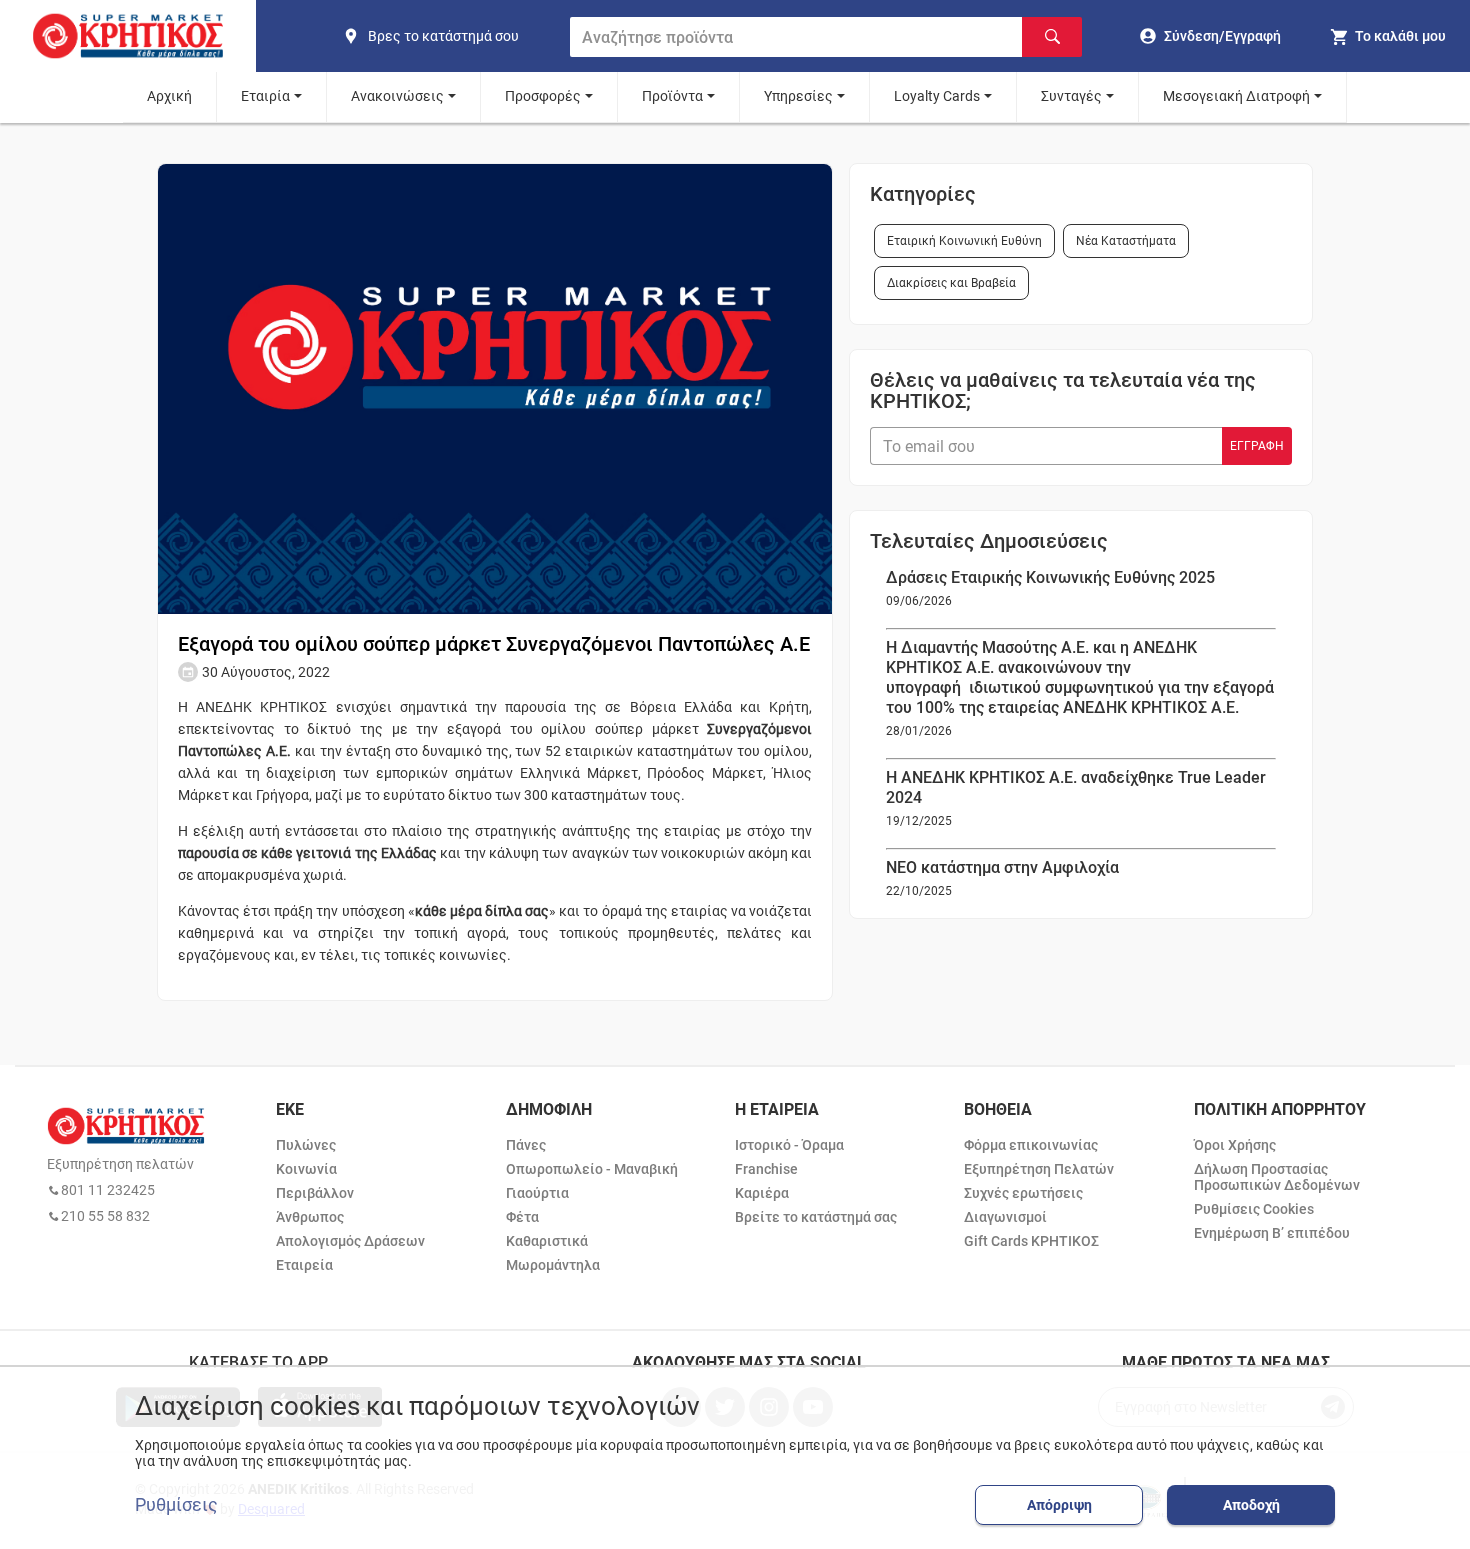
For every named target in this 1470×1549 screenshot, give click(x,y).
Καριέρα (762, 1193)
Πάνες (526, 1145)
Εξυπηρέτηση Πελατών (1039, 1169)
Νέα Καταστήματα (1126, 241)
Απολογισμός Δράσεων (350, 1241)
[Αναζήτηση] (1052, 37)
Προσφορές (543, 96)
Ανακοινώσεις (397, 96)
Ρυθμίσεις (176, 1505)
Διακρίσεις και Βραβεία (951, 283)
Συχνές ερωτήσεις (1023, 1193)
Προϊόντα (672, 96)
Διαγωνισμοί (1005, 1217)
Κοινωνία (306, 1169)
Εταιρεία (304, 1265)
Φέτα (522, 1217)
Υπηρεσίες (798, 96)
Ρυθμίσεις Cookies (1254, 1209)
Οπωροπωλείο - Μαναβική (592, 1169)
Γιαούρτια (537, 1193)
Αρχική (169, 96)
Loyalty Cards (937, 96)
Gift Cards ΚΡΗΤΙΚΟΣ (1031, 1241)
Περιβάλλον (315, 1193)
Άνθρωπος (310, 1217)
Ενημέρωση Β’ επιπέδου (1272, 1233)
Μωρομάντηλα (553, 1265)
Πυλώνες (306, 1145)
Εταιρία (265, 96)
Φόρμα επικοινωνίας (1031, 1145)
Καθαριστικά (547, 1241)
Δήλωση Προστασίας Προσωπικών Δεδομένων (1277, 1177)
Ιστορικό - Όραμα (789, 1145)
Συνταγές (1071, 96)
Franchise (766, 1169)
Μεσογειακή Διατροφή (1236, 96)
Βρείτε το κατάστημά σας (816, 1217)
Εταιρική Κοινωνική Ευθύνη (964, 241)
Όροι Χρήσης (1235, 1145)
